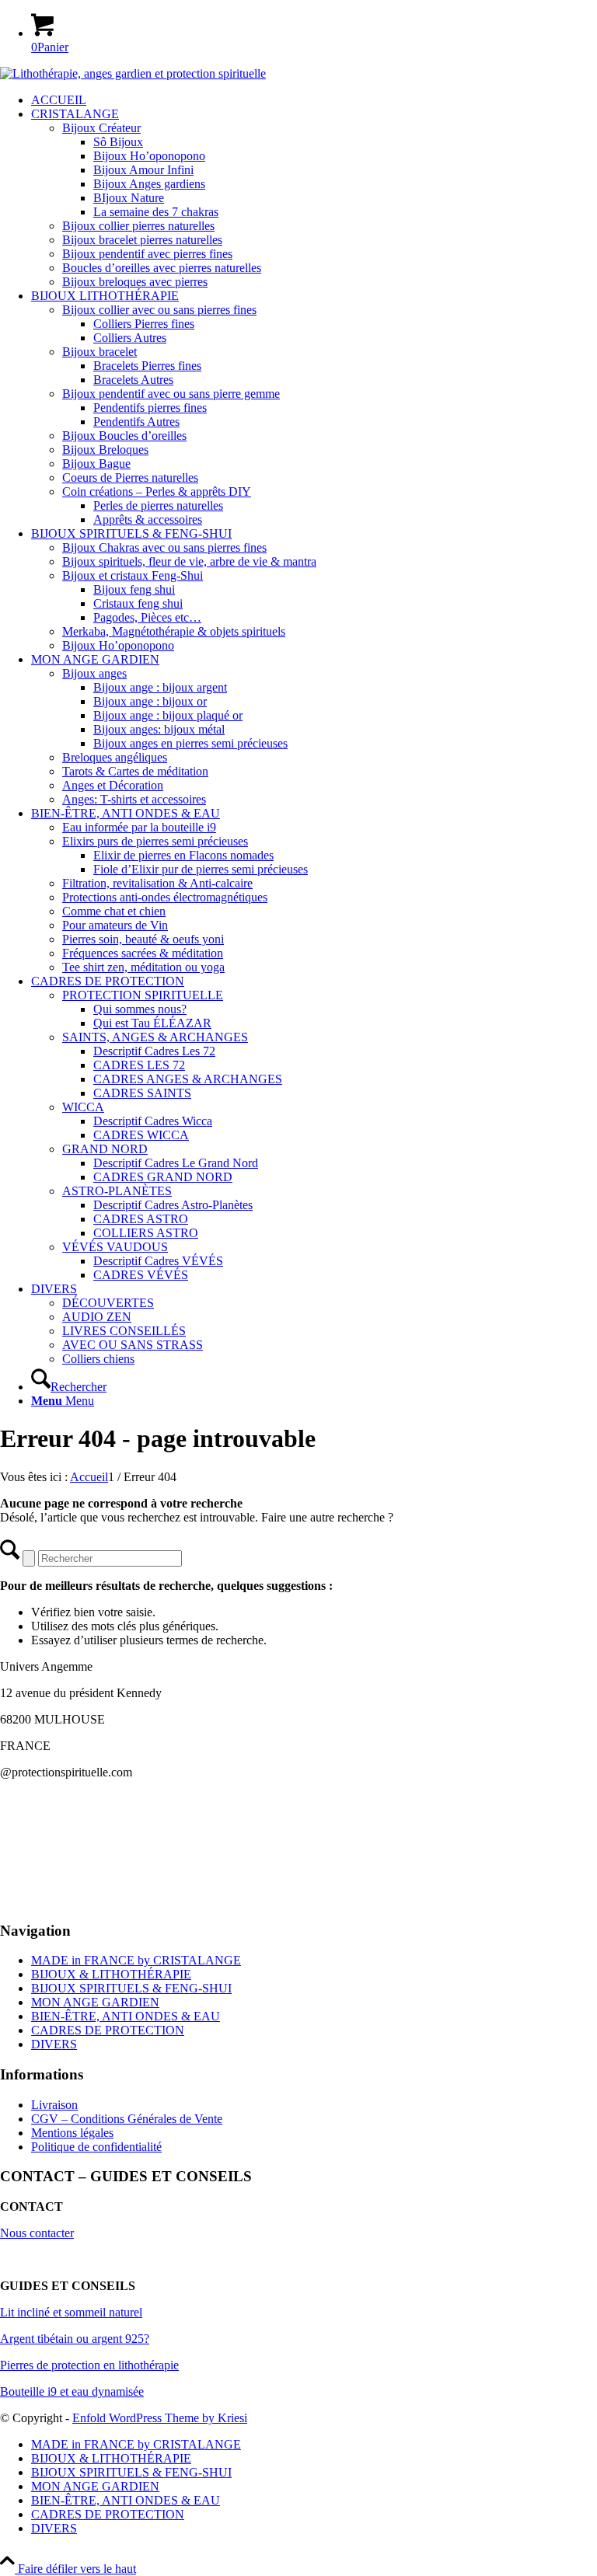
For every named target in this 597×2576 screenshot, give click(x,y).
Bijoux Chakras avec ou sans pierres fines (164, 547)
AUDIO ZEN (97, 1317)
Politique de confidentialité (96, 2147)
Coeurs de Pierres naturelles (130, 478)
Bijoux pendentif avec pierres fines (147, 254)
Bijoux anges (94, 673)
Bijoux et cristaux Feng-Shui (133, 575)
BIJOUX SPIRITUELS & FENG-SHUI (131, 1988)
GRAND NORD (105, 1149)
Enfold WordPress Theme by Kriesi (160, 2418)
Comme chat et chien (114, 911)
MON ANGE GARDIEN (95, 2002)
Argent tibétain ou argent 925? (75, 2339)
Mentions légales (72, 2133)
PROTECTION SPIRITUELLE (143, 995)
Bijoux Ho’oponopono (118, 645)
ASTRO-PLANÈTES (117, 1191)
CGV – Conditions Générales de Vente (127, 2119)
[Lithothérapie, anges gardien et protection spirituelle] (133, 73)
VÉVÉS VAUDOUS (115, 1247)
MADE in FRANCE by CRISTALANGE (136, 1960)
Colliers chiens (98, 1359)
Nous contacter (37, 2233)
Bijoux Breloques (105, 450)
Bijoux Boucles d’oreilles (124, 436)
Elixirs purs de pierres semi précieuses (155, 841)
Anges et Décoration (113, 785)
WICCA (83, 1107)
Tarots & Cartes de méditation (135, 771)
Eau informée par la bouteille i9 (139, 827)
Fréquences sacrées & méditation (143, 953)
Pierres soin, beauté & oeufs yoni (143, 939)
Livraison (54, 2105)
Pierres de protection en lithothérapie (89, 2365)
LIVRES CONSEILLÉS (124, 1331)
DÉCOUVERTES (108, 1303)
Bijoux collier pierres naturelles (138, 226)
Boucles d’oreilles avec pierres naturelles (162, 268)
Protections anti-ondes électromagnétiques (165, 897)
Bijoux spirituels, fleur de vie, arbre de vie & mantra (189, 561)
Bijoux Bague (96, 464)
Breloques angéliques (115, 757)
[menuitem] (314, 100)
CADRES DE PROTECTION (108, 2030)
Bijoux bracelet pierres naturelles (142, 240)
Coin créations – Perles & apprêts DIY (157, 491)
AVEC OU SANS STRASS (133, 1345)
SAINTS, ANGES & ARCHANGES (155, 1037)
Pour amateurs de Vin (115, 925)
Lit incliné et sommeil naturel (71, 2312)
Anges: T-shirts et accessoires (134, 799)
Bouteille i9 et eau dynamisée (72, 2391)
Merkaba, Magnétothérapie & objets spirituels (174, 631)
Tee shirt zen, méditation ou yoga (143, 967)
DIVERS (54, 2044)
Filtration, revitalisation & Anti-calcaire (157, 883)
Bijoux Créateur (101, 128)
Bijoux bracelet (99, 352)
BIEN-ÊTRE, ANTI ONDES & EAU (126, 2016)
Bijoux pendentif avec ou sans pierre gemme (171, 394)
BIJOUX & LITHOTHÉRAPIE (111, 1974)
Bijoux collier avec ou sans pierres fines (159, 310)
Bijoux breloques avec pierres (135, 282)
